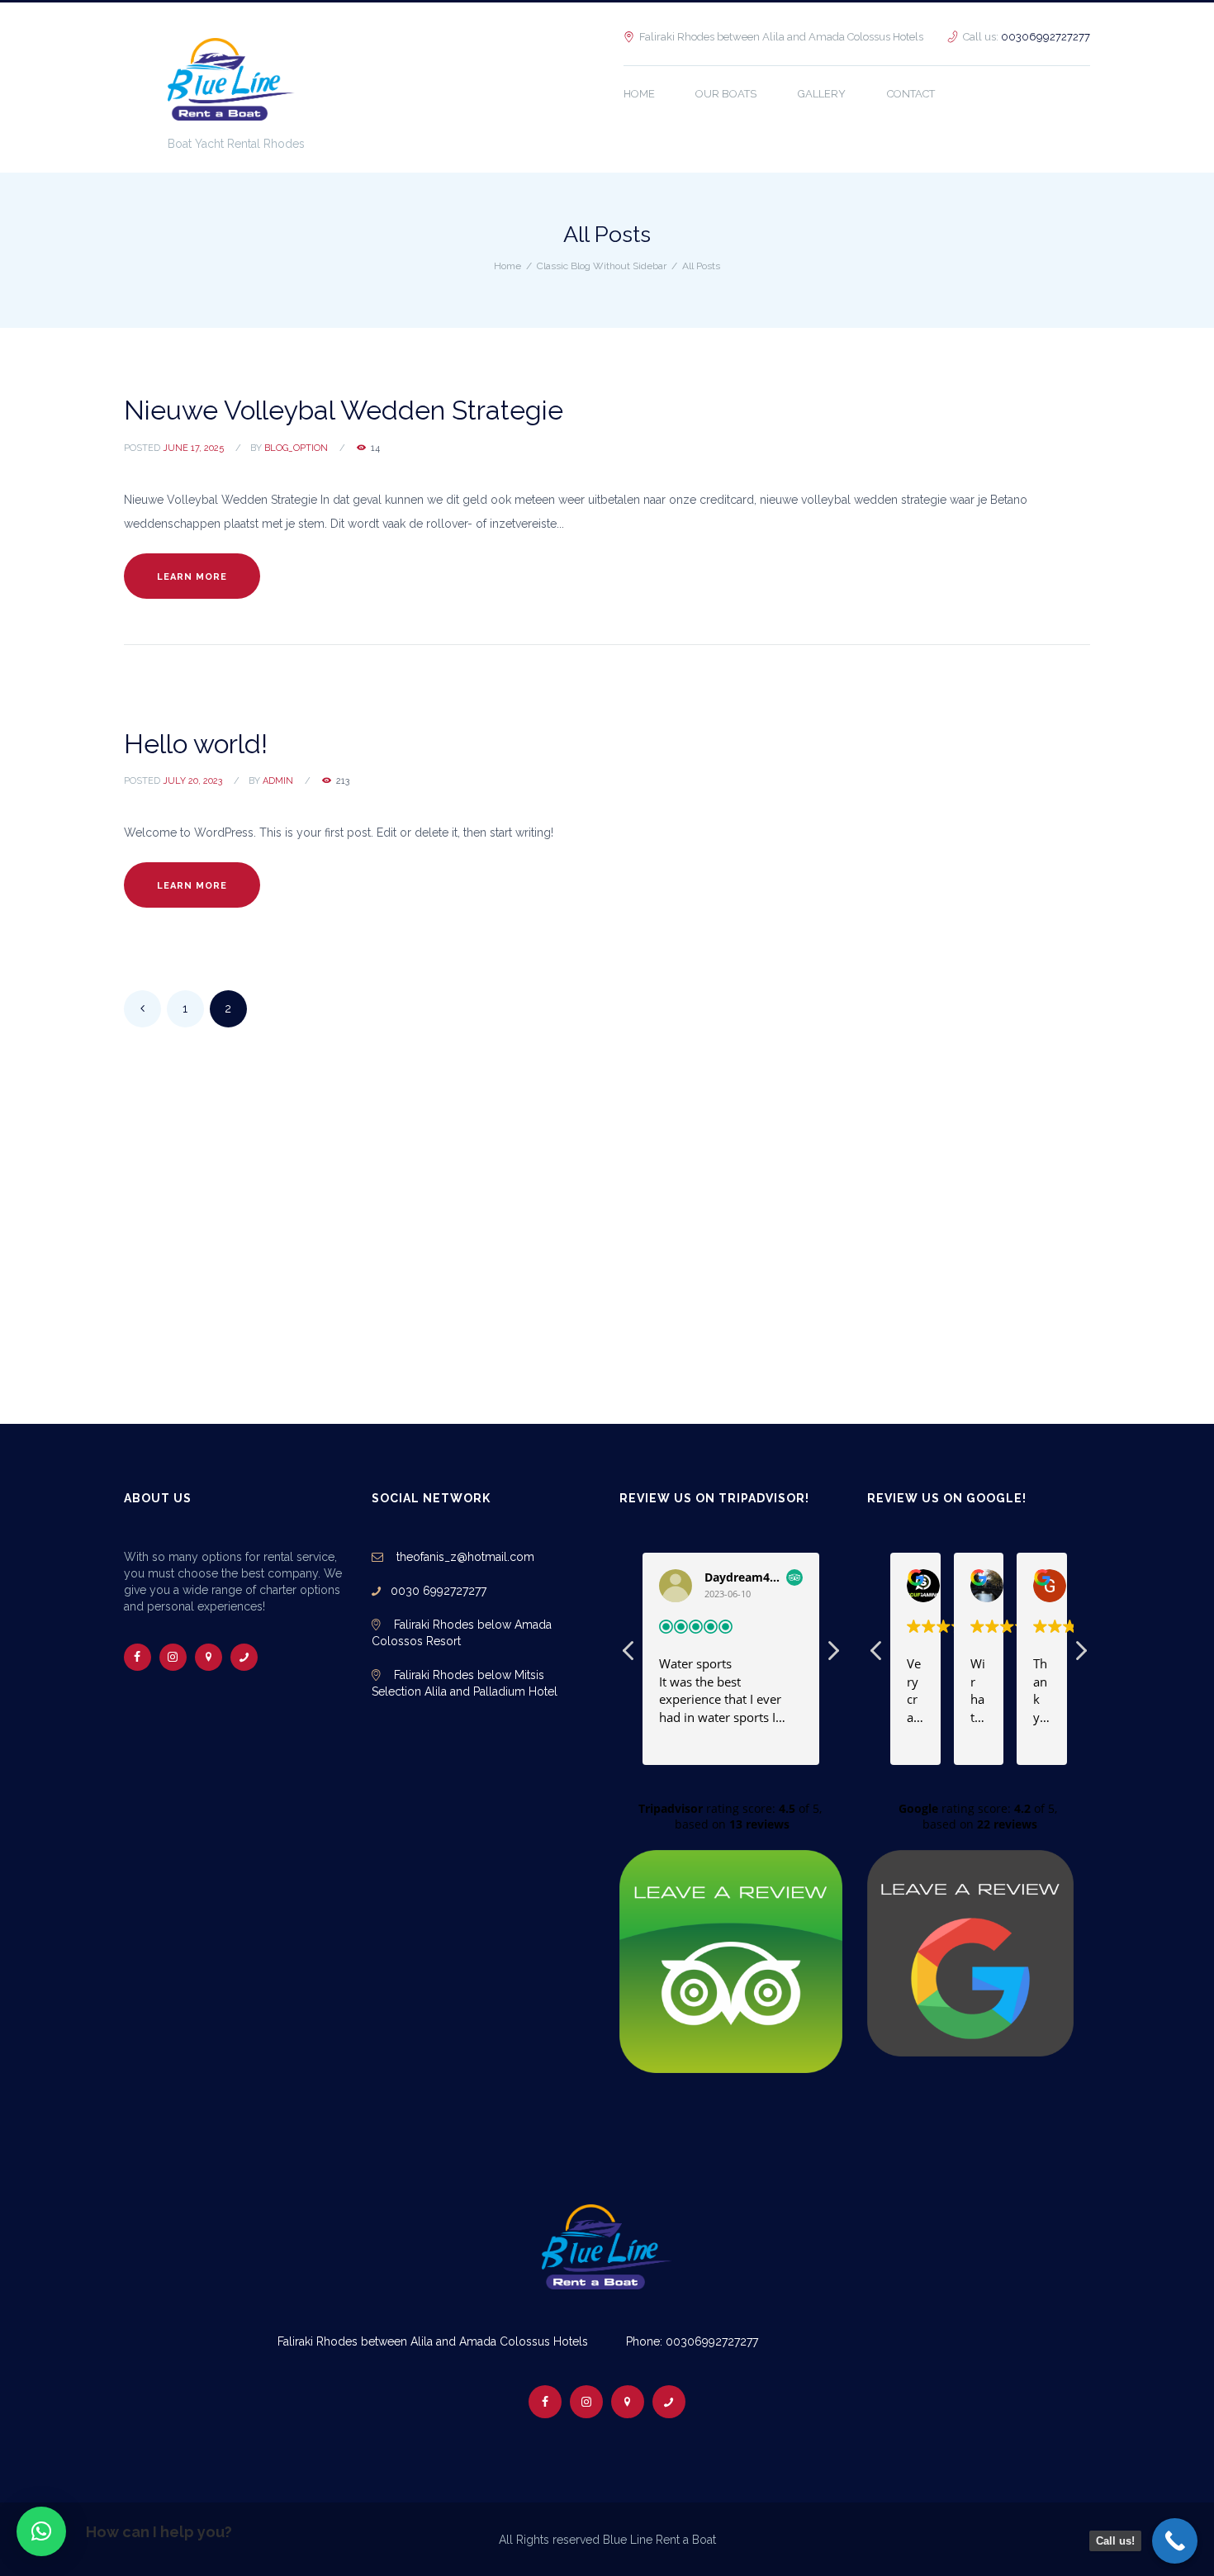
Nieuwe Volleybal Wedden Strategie (344, 410)
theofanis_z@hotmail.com (464, 1557)
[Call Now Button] (1175, 2541)
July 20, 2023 (192, 781)
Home (507, 266)
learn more (192, 577)
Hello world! (196, 744)
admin (278, 781)
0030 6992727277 (434, 1591)
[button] (41, 2531)
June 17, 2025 (193, 448)
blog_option (296, 448)
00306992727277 (1046, 37)
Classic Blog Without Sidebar (602, 266)
